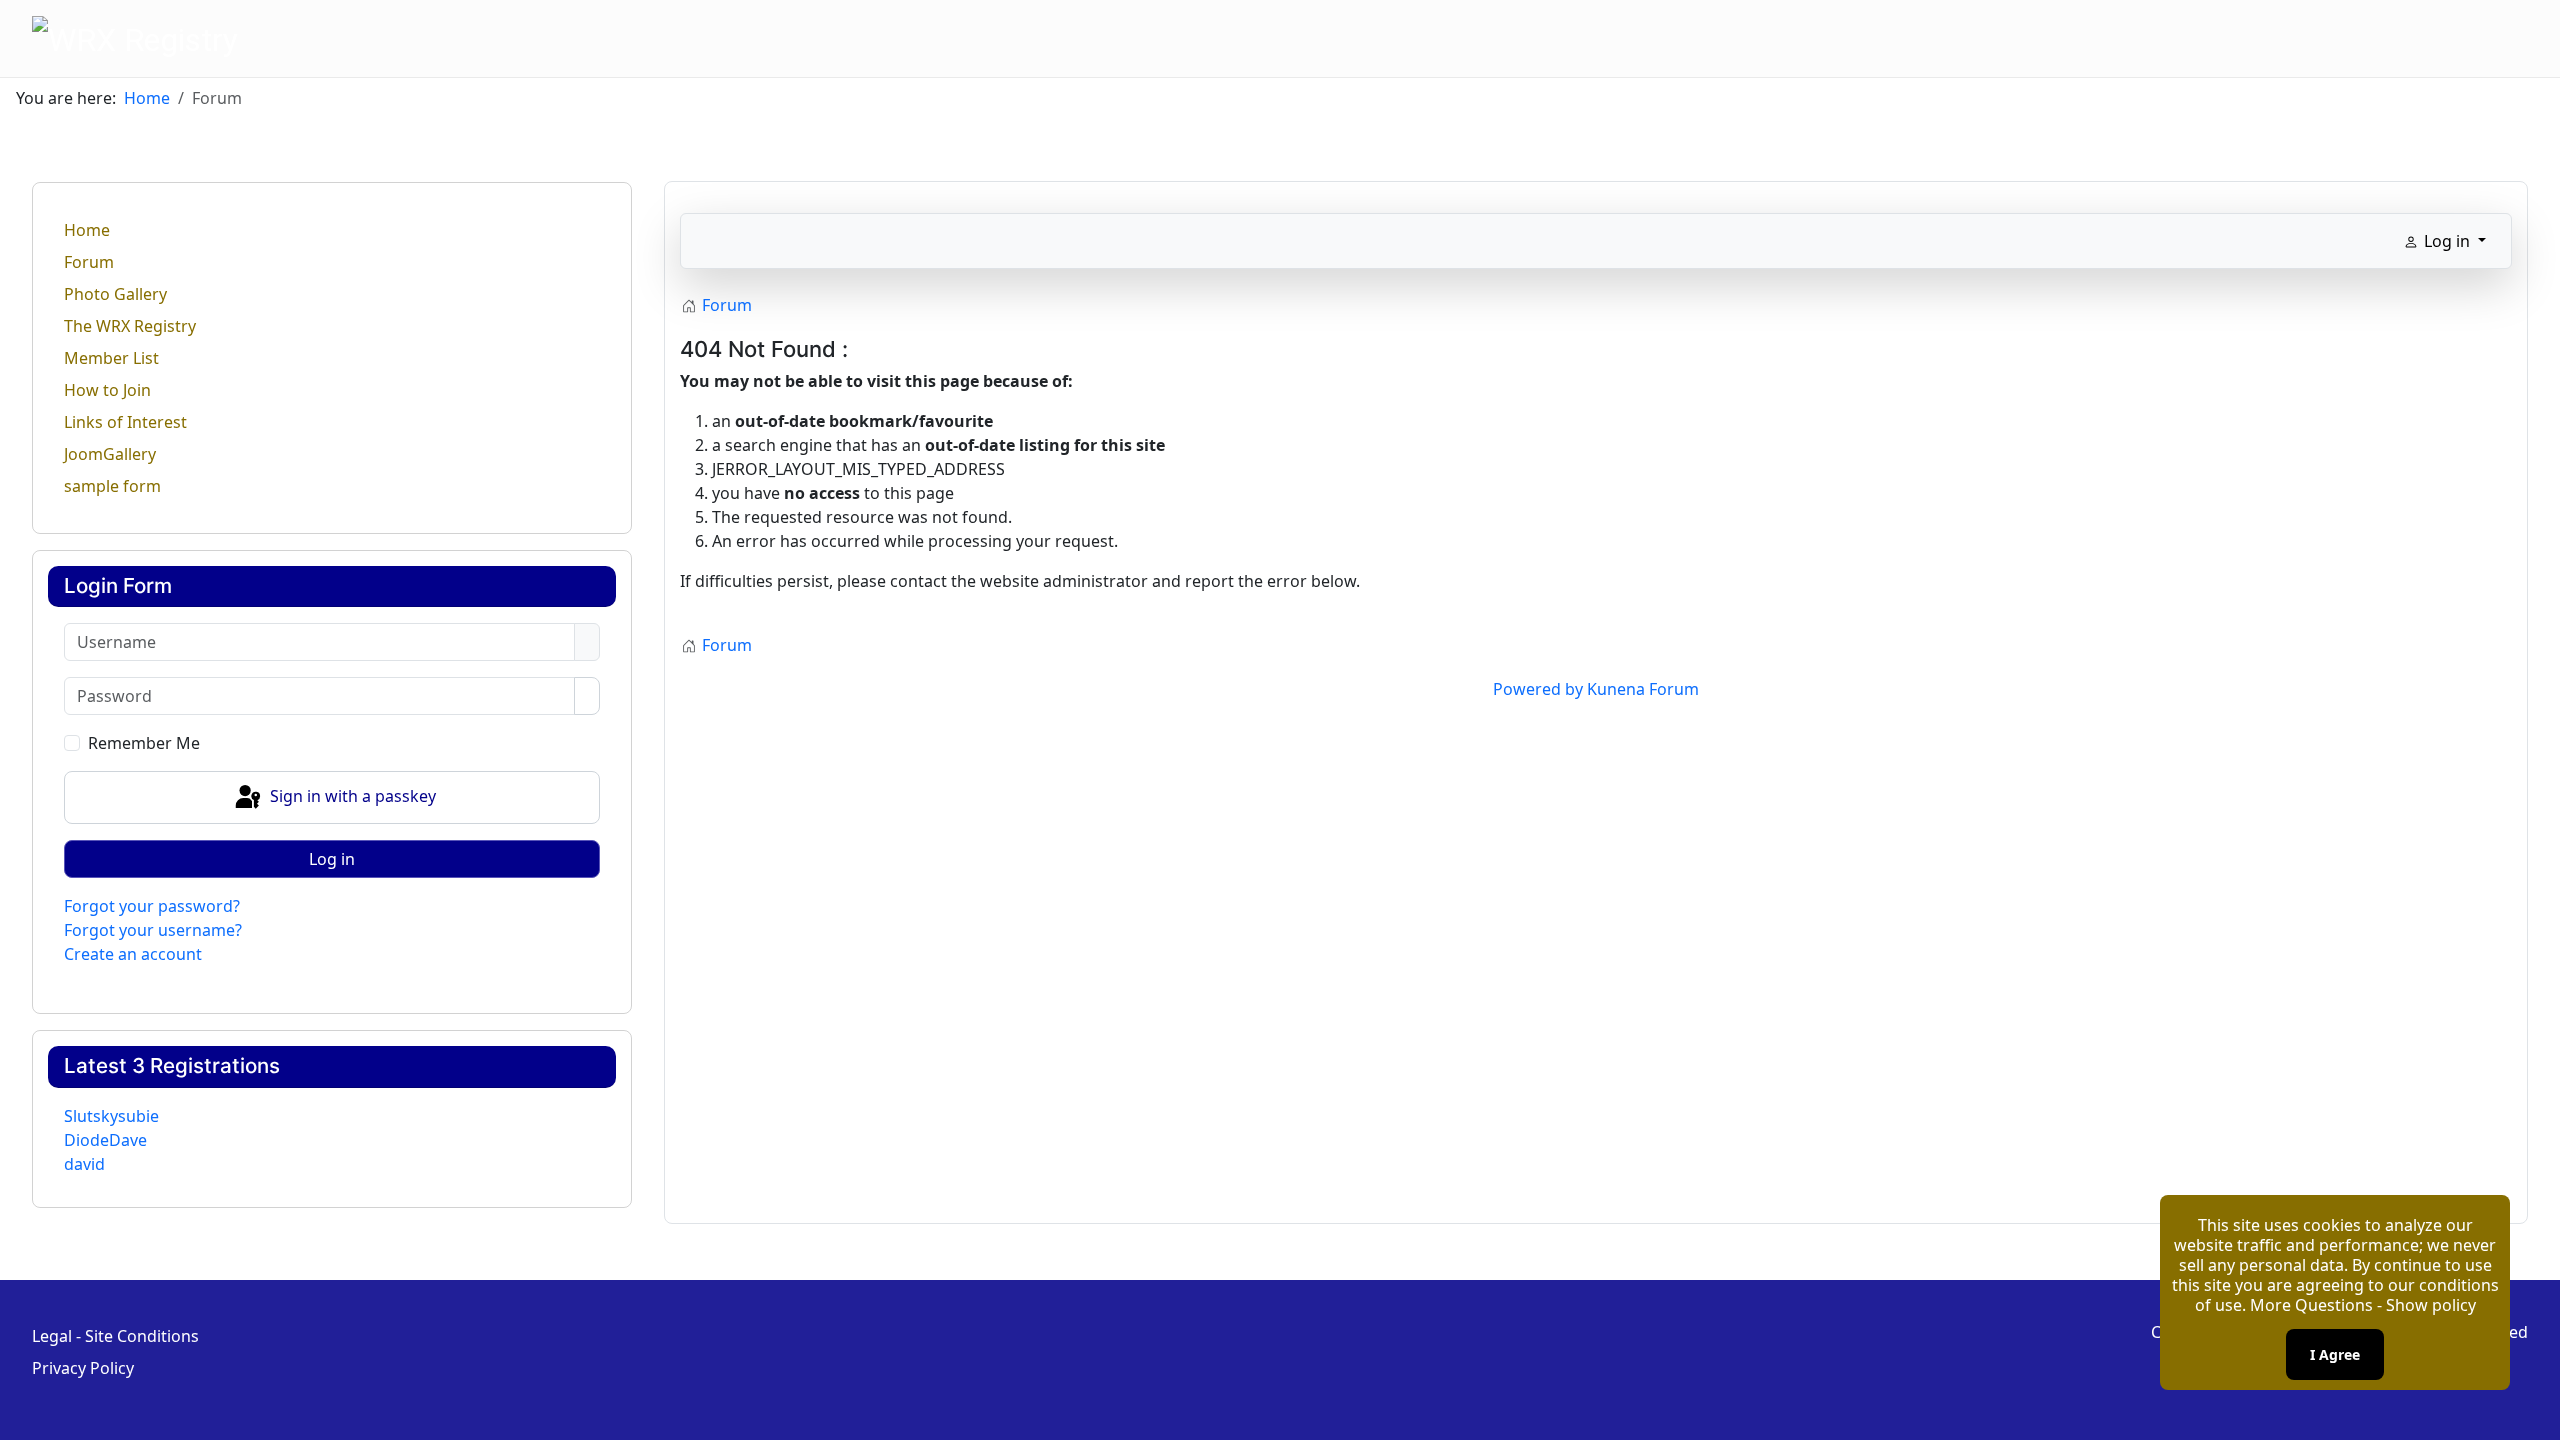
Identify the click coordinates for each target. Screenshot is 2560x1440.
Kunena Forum (1643, 689)
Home (87, 230)
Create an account (133, 954)
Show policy (2431, 1305)
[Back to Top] (2535, 1415)
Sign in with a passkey (351, 796)
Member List (111, 358)
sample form (112, 486)
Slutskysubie (111, 1116)
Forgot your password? (152, 906)
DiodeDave (105, 1140)
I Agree (2335, 1354)
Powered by (1538, 689)
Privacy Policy (83, 1368)
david (84, 1164)
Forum (89, 262)
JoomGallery (110, 454)
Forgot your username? (153, 930)
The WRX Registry (130, 326)
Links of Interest (125, 422)
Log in (332, 859)
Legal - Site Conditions (115, 1336)
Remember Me (144, 743)
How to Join (107, 390)
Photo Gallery (115, 294)
